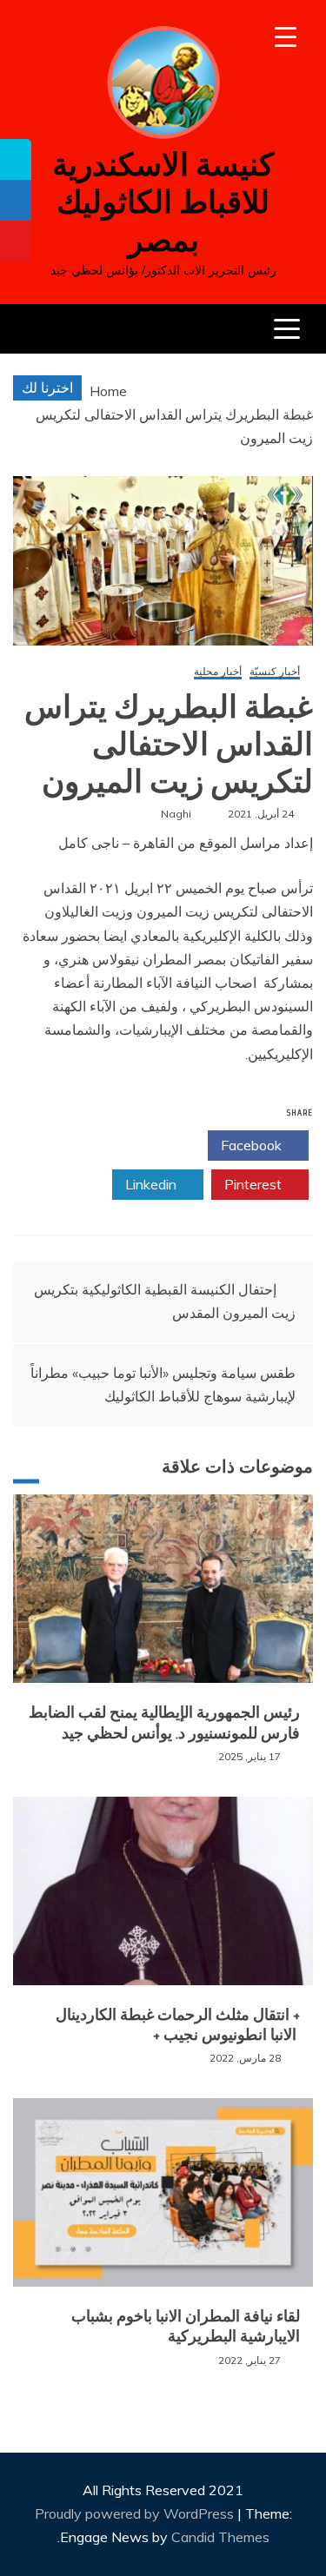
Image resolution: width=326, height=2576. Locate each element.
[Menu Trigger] (286, 37)
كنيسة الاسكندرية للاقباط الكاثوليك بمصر (163, 202)
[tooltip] (16, 159)
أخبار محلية (218, 672)
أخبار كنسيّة (275, 672)
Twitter (152, 1145)
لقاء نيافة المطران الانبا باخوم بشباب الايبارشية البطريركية (186, 2326)
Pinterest (255, 1184)
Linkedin (153, 1184)
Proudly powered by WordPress (136, 2513)
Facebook (253, 1145)
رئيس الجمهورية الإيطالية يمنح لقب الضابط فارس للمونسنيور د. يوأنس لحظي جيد (164, 1722)
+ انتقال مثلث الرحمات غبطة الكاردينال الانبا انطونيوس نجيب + (178, 2025)
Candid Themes (220, 2537)
